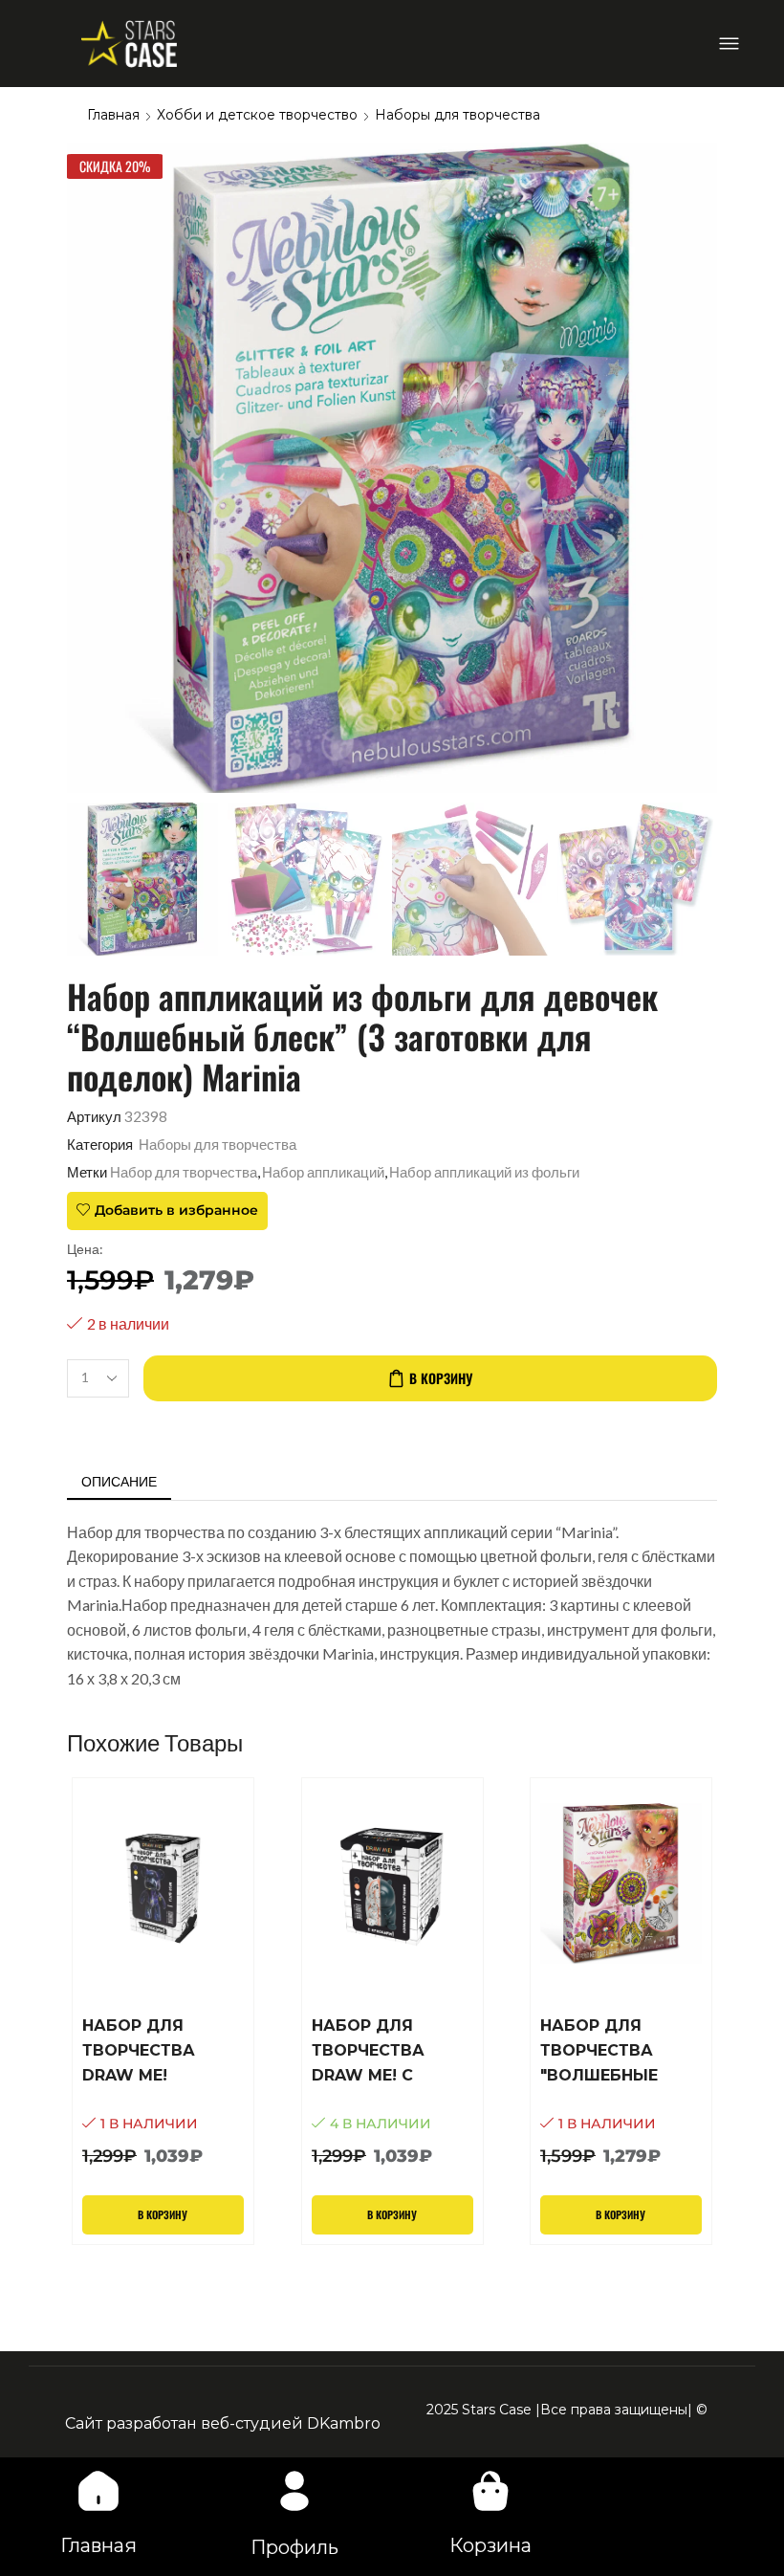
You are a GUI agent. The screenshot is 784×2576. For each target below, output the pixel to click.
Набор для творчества (184, 1172)
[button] (729, 44)
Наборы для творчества (457, 115)
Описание (119, 1481)
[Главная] (98, 2491)
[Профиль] (294, 2491)
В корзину (441, 1378)
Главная (113, 115)
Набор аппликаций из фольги (484, 1172)
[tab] (119, 1482)
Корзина (490, 2545)
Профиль (294, 2547)
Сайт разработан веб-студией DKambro (223, 2423)
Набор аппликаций (323, 1172)
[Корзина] (490, 2491)
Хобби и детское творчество (257, 115)
